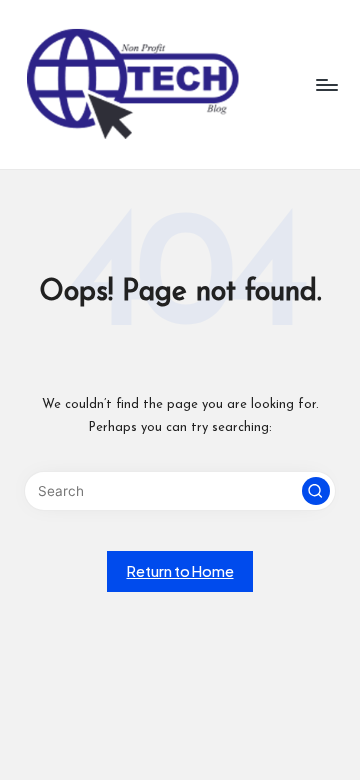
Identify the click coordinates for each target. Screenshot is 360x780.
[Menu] (326, 84)
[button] (316, 491)
